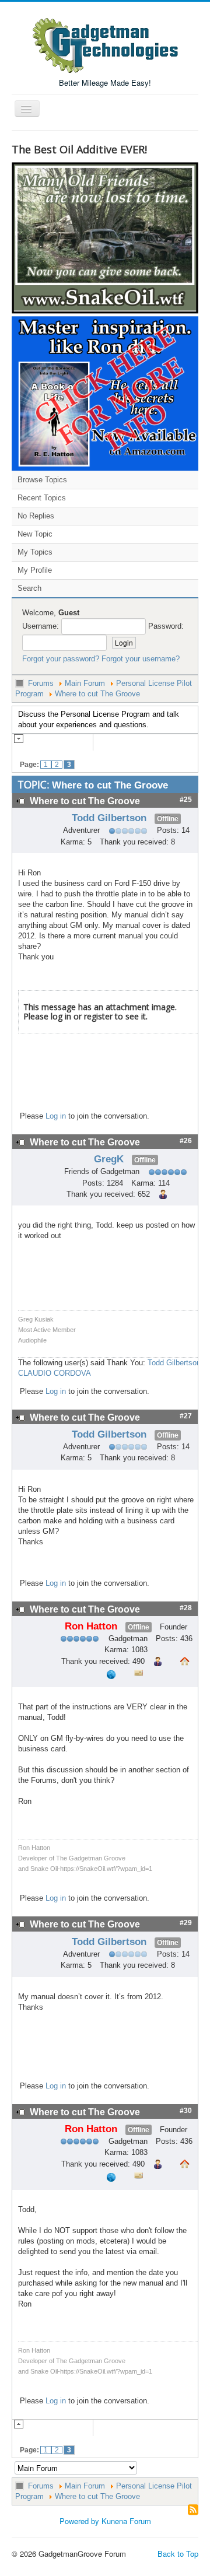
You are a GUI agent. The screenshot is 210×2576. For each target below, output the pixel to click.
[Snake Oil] (105, 236)
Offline (168, 819)
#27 (186, 1416)
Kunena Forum (126, 2521)
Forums (41, 683)
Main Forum (85, 683)
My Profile (35, 570)
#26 (186, 1141)
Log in (56, 1116)
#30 (186, 2111)
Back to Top (178, 2554)
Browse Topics (42, 480)
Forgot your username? (141, 659)
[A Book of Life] (105, 392)
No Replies (36, 516)
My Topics (35, 552)
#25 (186, 800)
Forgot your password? (61, 659)
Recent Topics (42, 498)
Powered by (79, 2521)
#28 (186, 1608)
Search (29, 588)
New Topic (35, 534)
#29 (186, 1923)
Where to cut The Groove (97, 694)
